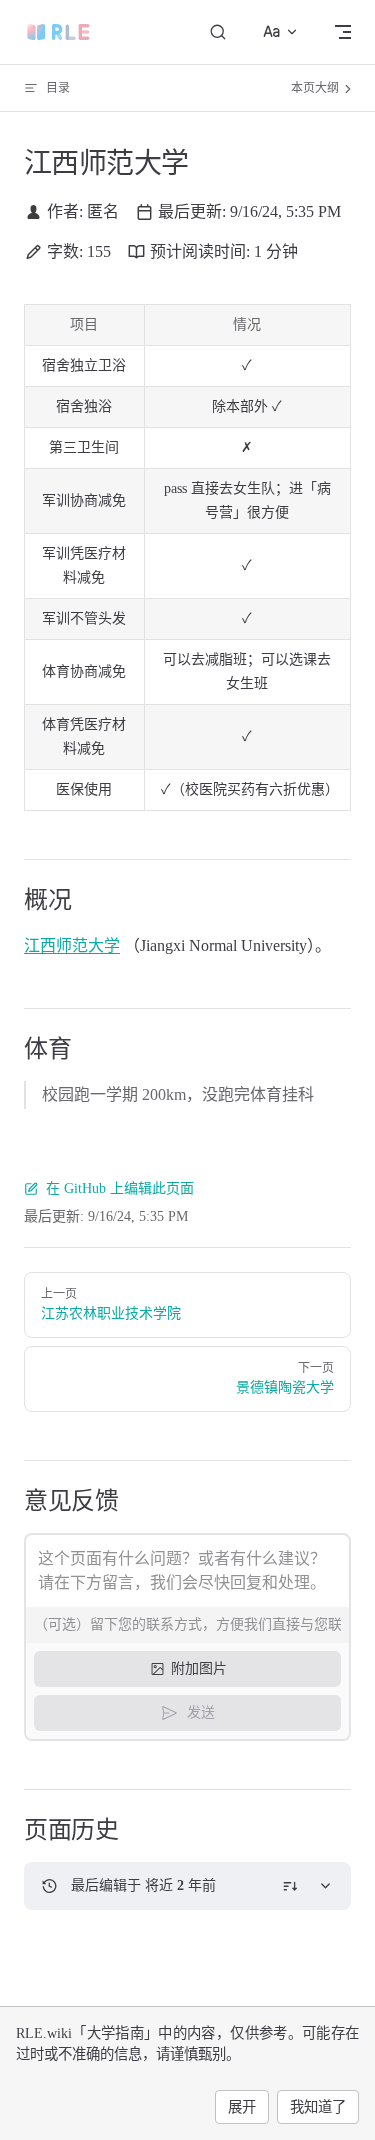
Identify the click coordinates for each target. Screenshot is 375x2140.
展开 (242, 2107)
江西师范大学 (72, 945)
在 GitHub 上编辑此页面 (120, 1188)
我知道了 (318, 2107)
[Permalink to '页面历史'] (9, 1830)
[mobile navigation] (343, 32)
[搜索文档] (218, 32)
